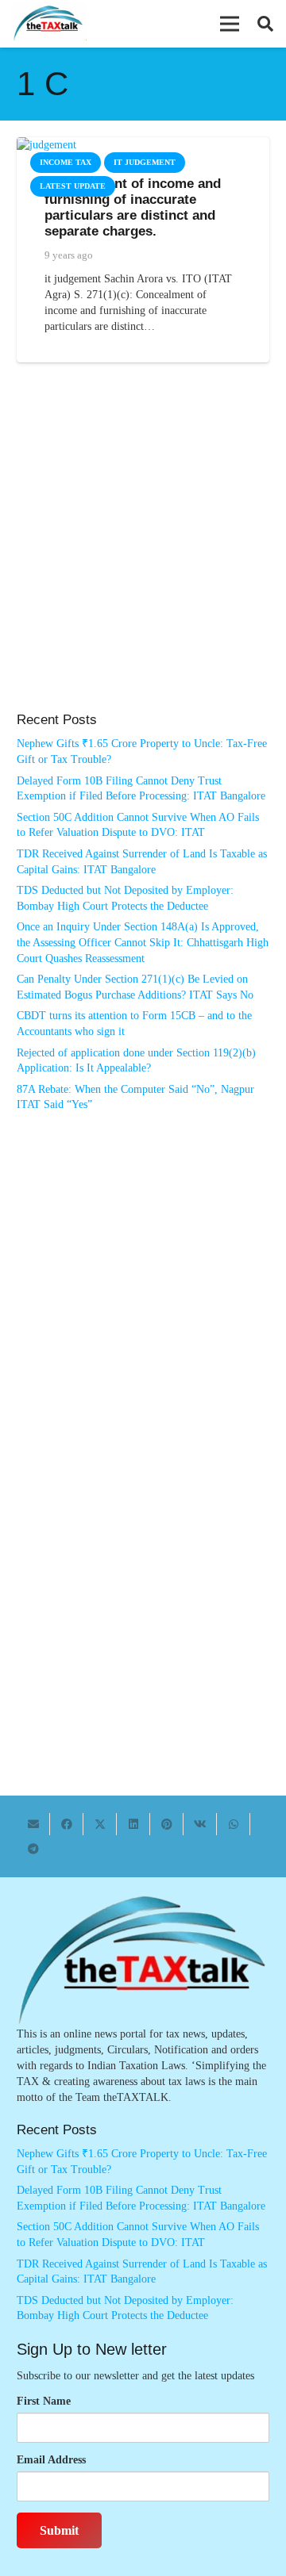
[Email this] (33, 1824)
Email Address (51, 2460)
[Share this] (67, 1824)
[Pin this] (167, 1824)
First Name (44, 2401)
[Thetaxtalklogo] (49, 24)
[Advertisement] (143, 554)
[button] (230, 24)
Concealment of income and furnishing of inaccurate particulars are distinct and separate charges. (133, 207)
